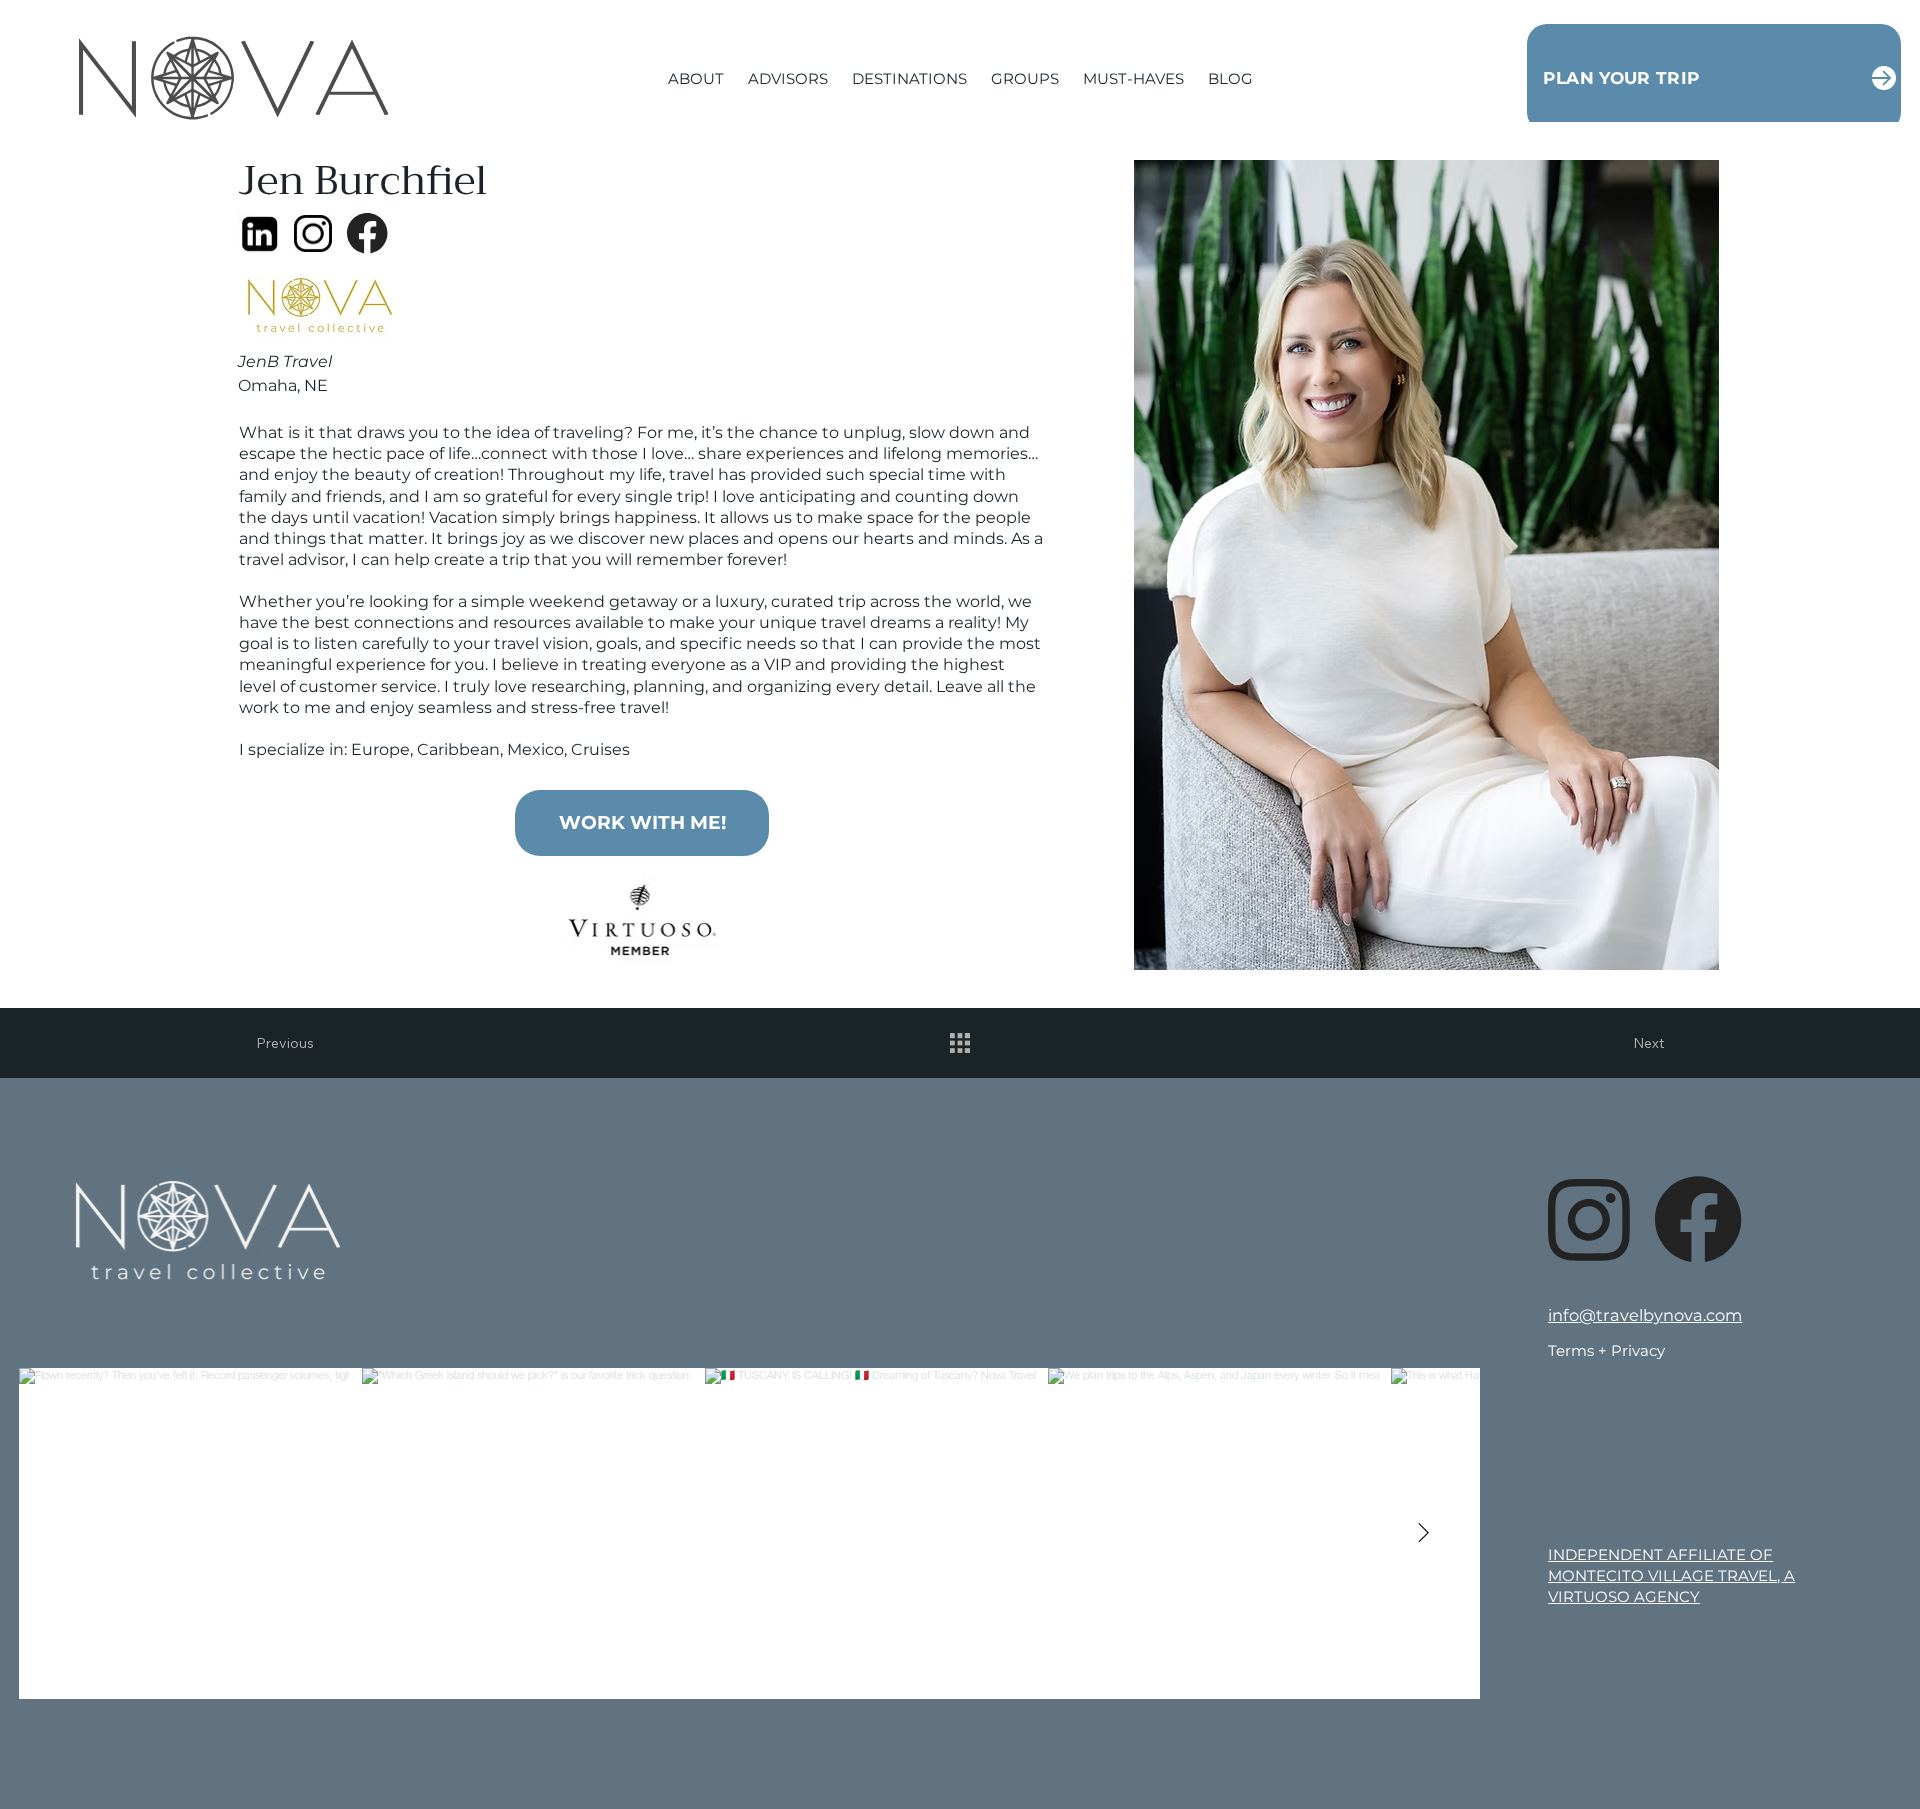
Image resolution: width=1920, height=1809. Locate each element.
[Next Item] (1423, 1533)
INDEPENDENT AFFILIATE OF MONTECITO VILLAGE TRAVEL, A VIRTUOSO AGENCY (1671, 1575)
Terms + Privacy (1606, 1350)
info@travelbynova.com (1645, 1315)
